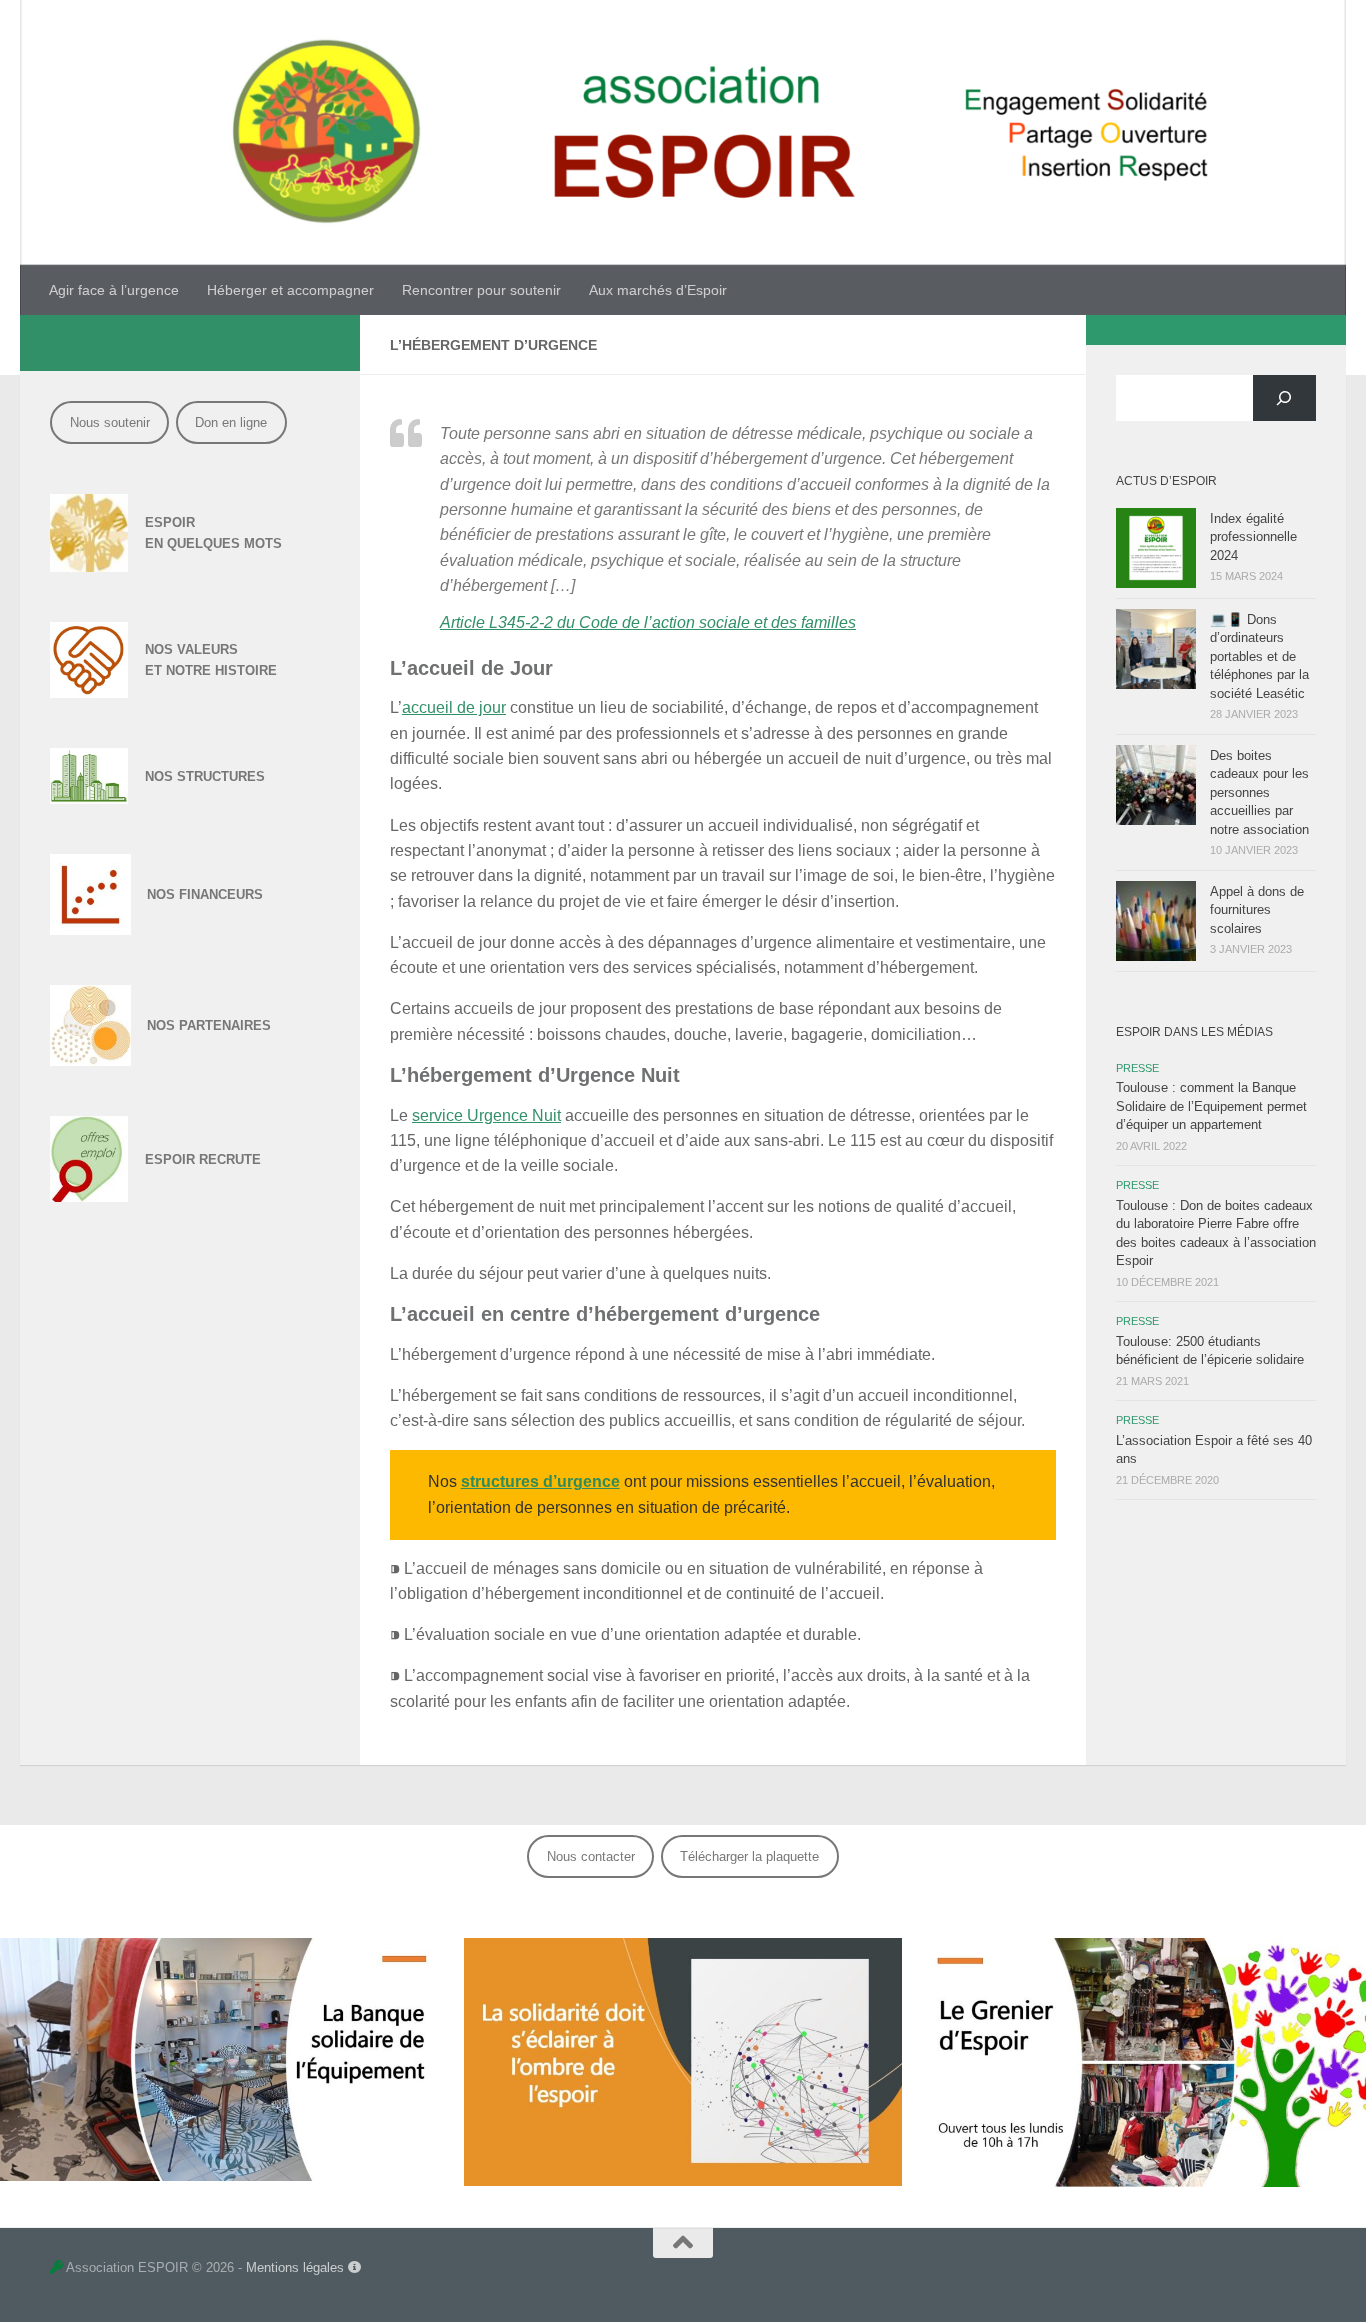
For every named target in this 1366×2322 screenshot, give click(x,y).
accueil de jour (454, 707)
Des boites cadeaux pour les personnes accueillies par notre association (1259, 792)
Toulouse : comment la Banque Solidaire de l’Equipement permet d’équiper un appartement (1211, 1106)
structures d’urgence (540, 1481)
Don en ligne (231, 422)
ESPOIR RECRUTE (203, 1159)
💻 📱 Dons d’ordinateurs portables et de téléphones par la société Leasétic (1259, 656)
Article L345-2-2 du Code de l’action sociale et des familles (648, 622)
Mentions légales (297, 2267)
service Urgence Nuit (486, 1115)
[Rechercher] (1284, 398)
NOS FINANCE (191, 894)
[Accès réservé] (56, 2267)
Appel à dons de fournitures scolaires (1257, 910)
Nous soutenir (110, 422)
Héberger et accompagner (290, 290)
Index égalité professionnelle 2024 (1253, 537)
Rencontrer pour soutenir (481, 290)
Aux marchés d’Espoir (658, 290)
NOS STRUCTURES (205, 776)
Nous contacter (591, 1856)
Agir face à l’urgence (114, 290)
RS (254, 894)
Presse (1137, 1068)
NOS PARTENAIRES (209, 1025)
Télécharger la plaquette (749, 1856)
